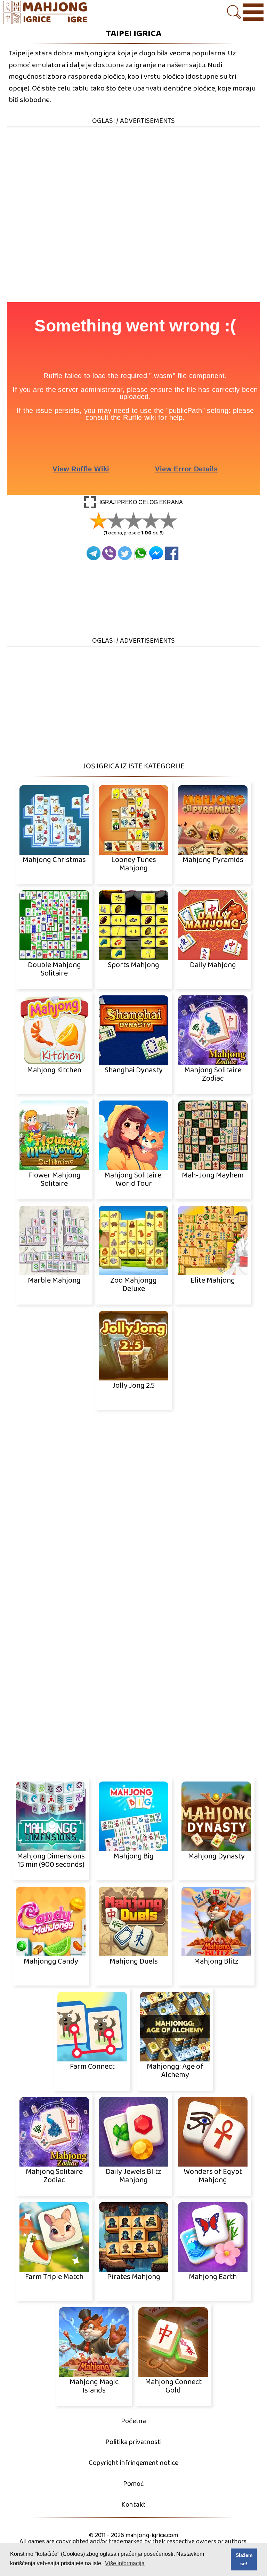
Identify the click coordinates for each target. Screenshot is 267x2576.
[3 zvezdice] (133, 520)
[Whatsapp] (140, 553)
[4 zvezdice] (151, 520)
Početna (133, 2421)
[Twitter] (125, 553)
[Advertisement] (133, 177)
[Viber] (109, 553)
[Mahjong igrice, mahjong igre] (49, 13)
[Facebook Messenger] (156, 553)
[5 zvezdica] (168, 520)
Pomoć (133, 2484)
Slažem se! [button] (244, 2559)
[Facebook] (172, 553)
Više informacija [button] (125, 2563)
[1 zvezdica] (99, 520)
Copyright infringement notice (133, 2463)
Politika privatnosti (133, 2442)
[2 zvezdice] (116, 520)
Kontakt (133, 2505)
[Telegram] (94, 553)
